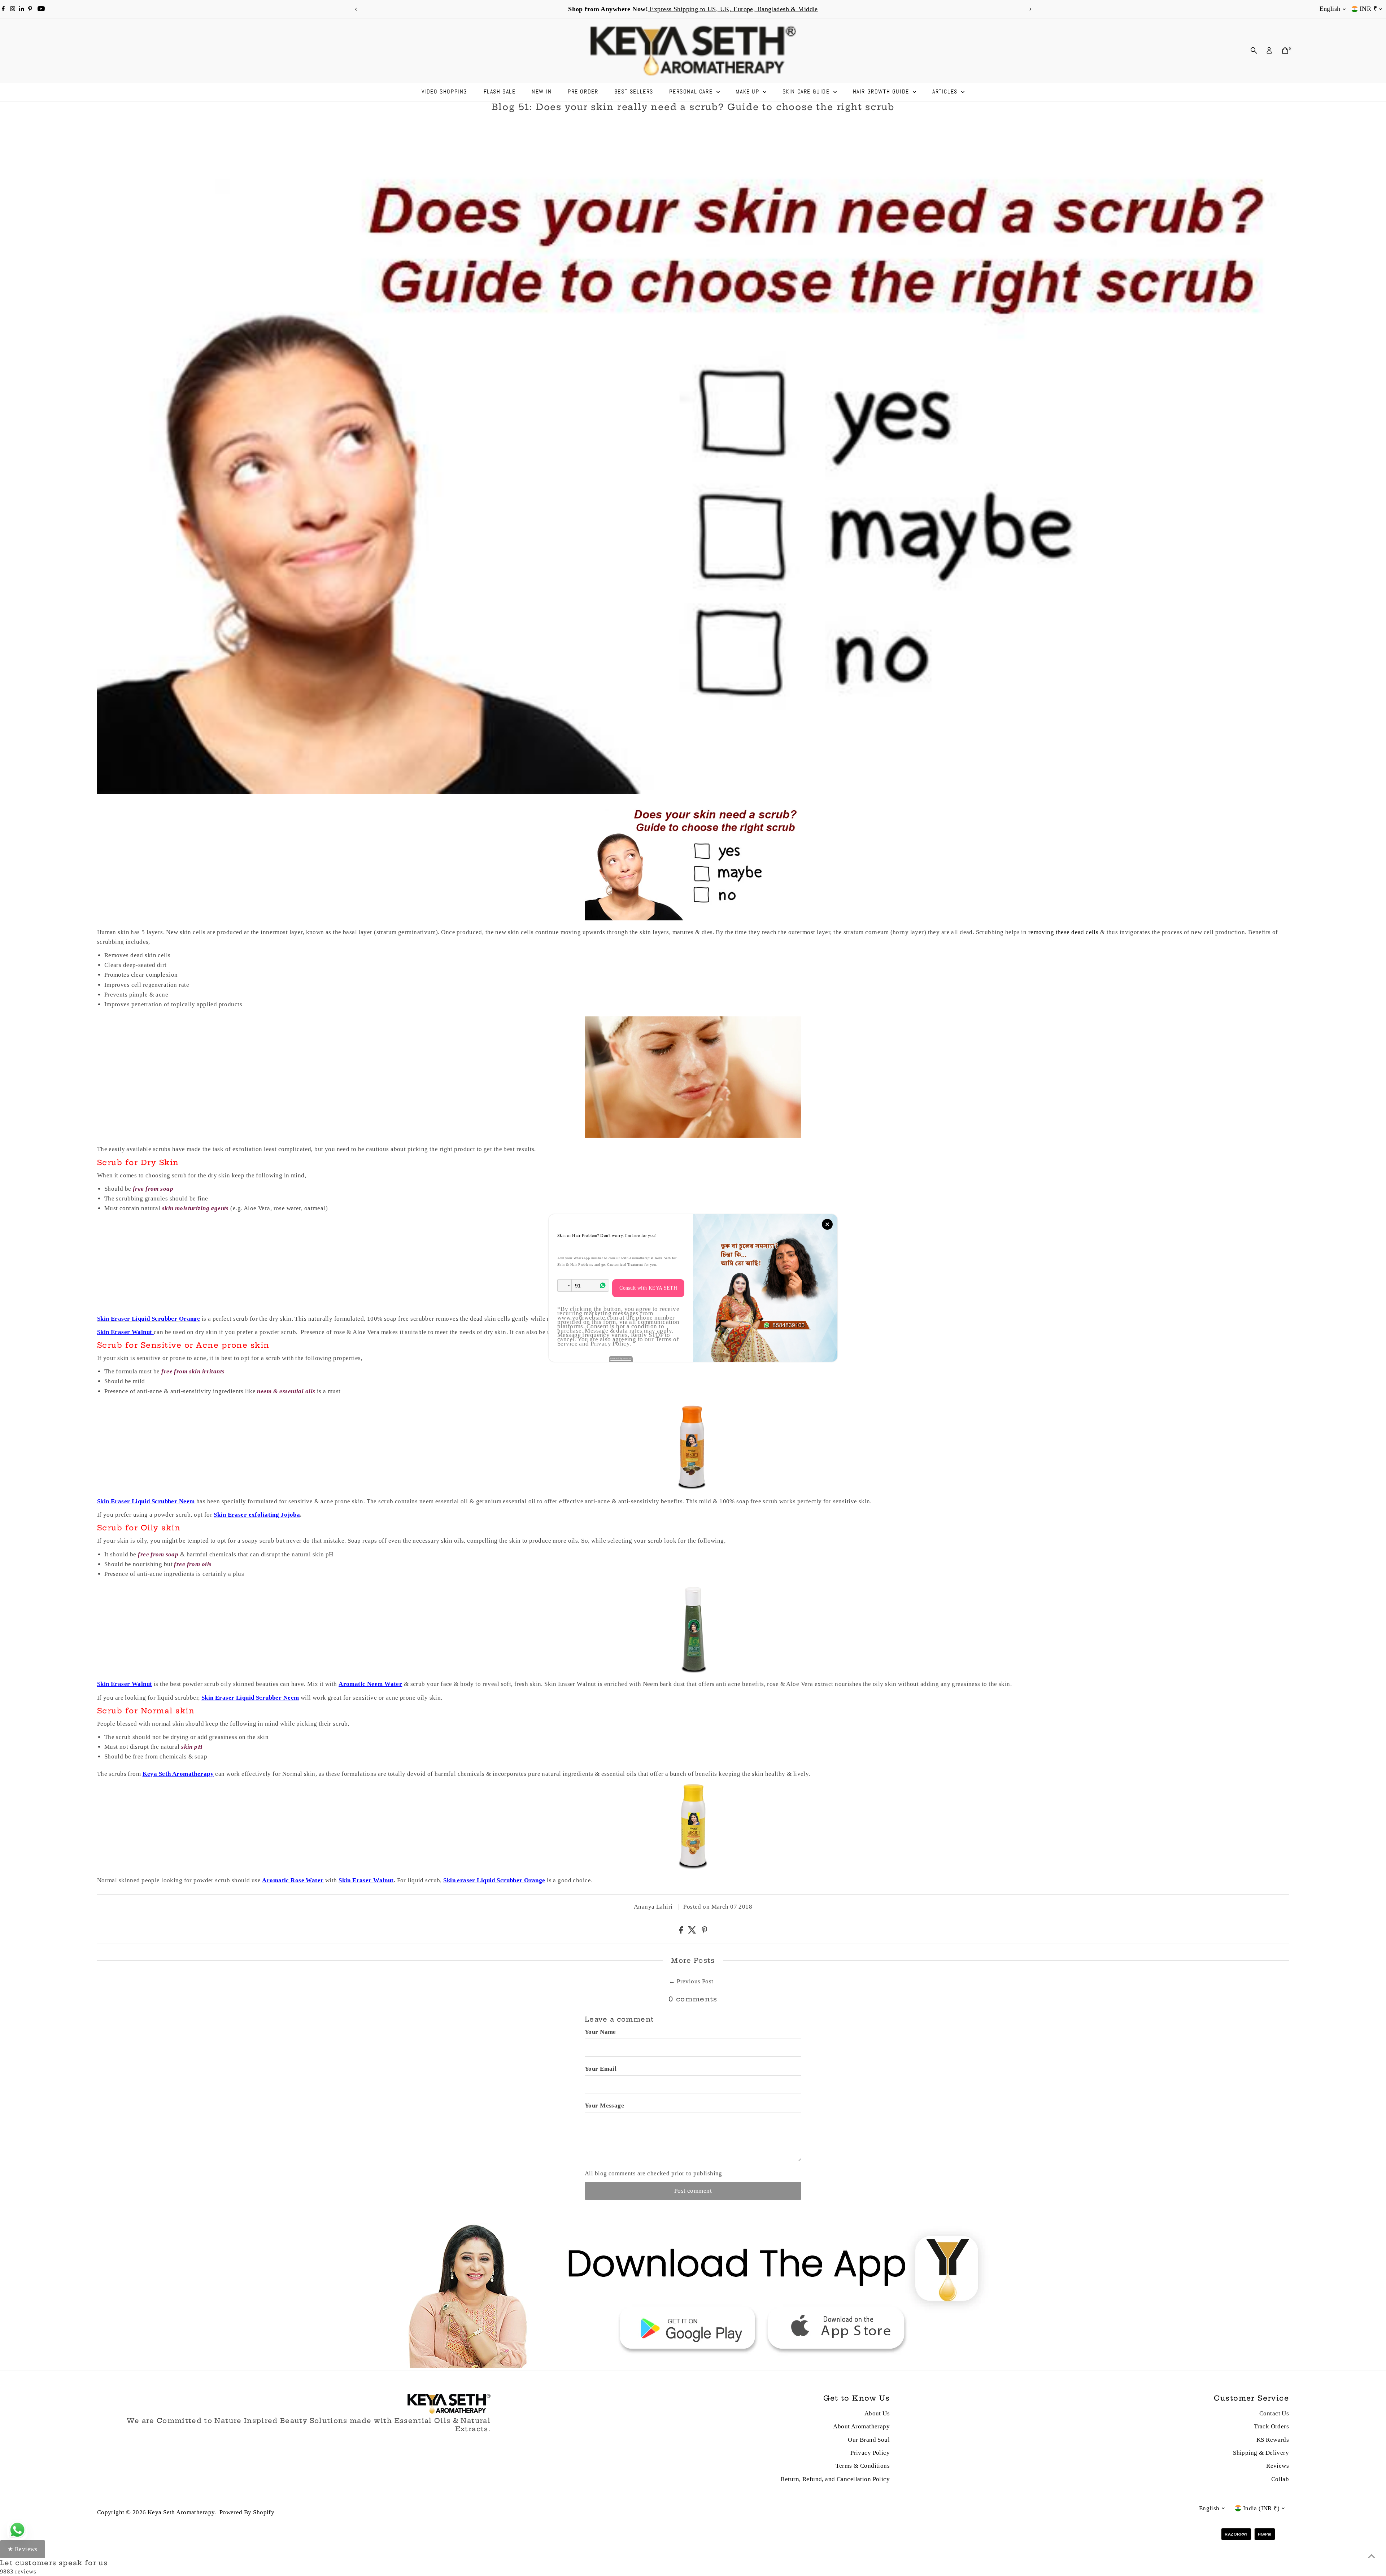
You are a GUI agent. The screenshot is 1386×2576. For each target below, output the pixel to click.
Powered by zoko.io (621, 1359)
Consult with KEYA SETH (648, 1288)
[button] (565, 1285)
